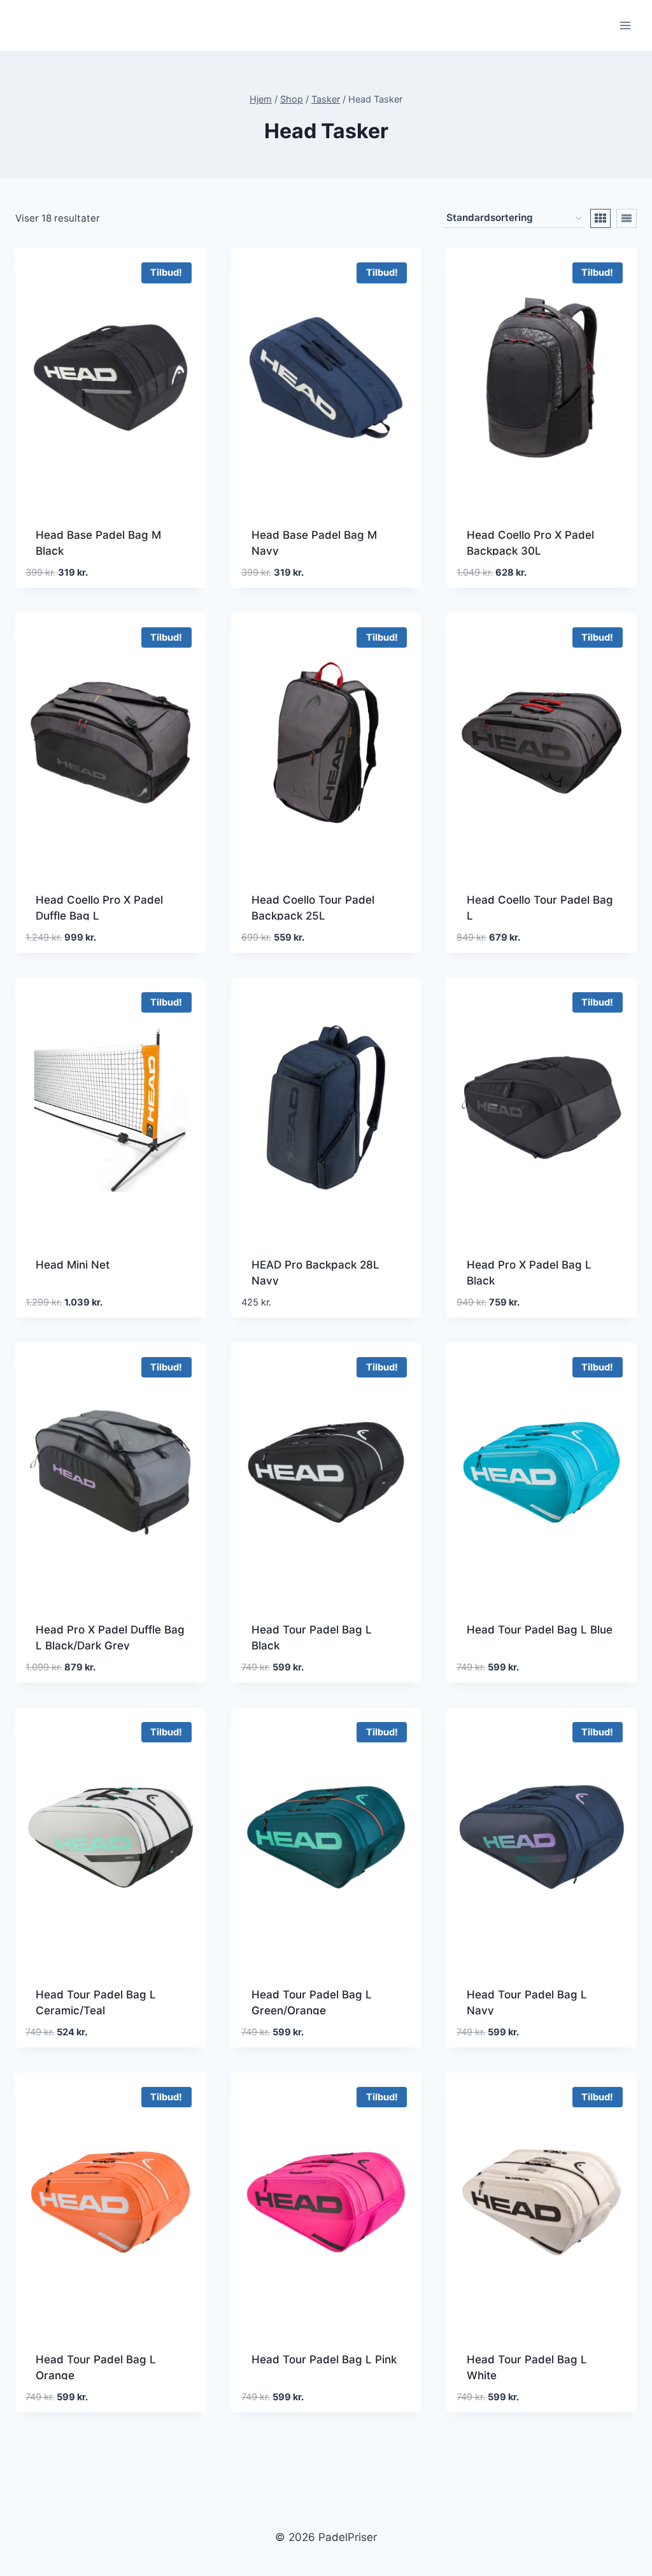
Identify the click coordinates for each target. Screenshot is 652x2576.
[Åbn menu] (625, 25)
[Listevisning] (627, 218)
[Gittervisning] (600, 218)
